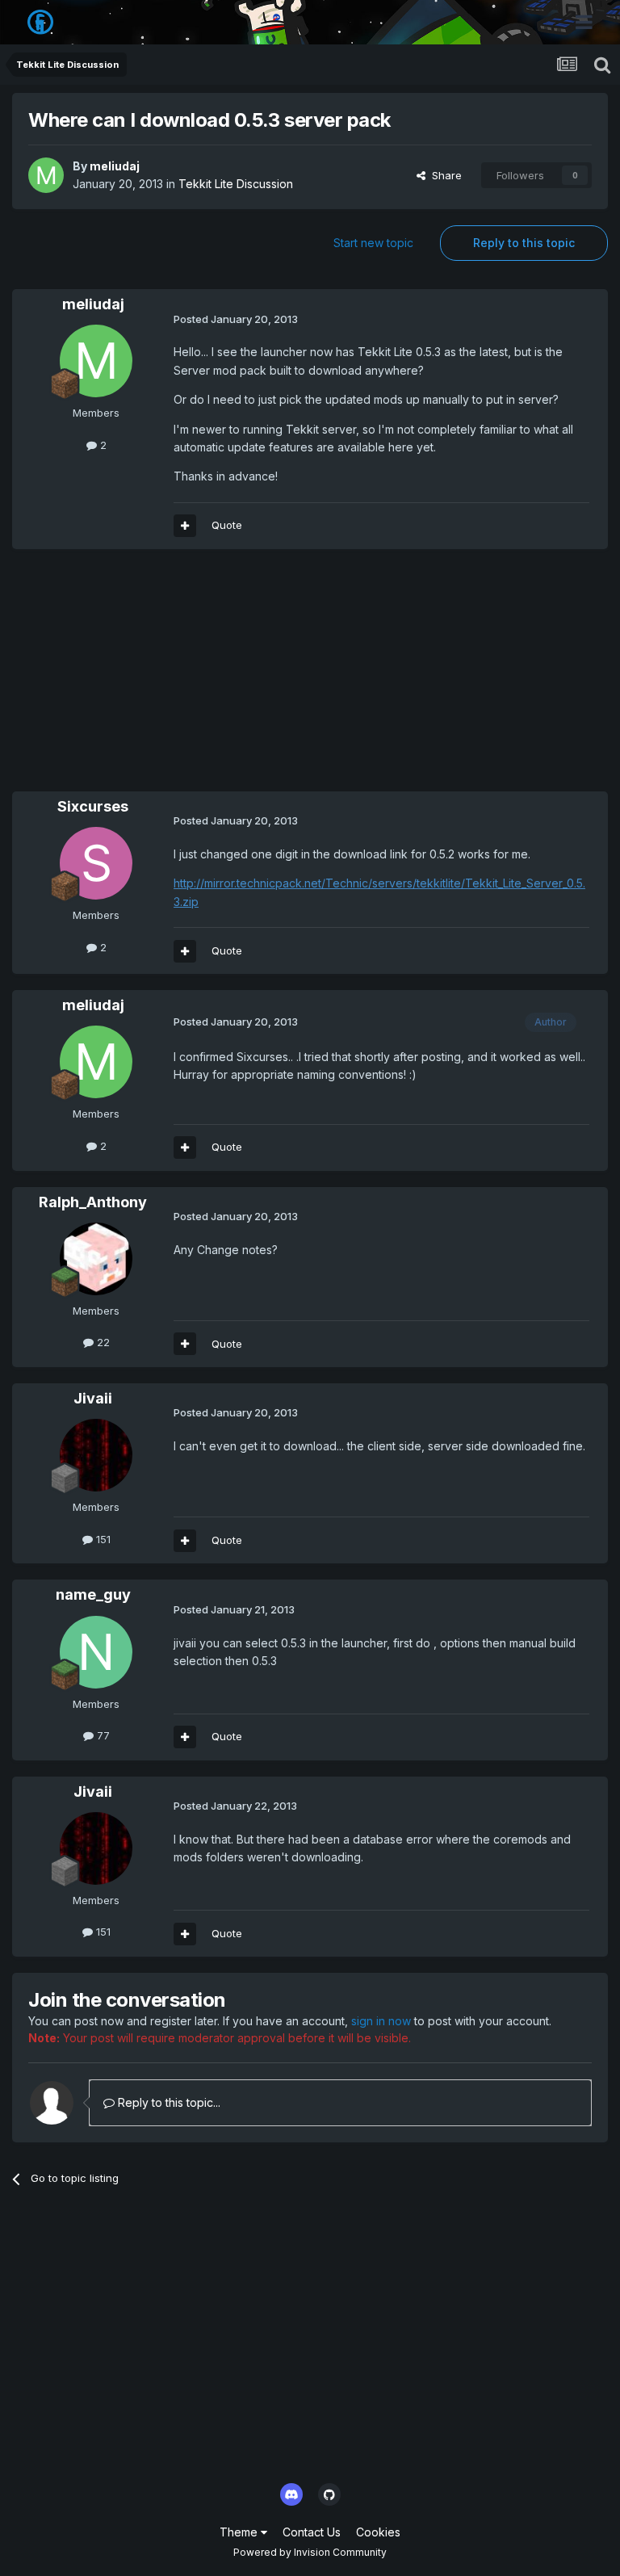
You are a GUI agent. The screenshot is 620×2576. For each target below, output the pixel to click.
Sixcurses (93, 806)
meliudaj (115, 166)
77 (102, 1735)
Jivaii (93, 1398)
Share (444, 175)
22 (102, 1342)
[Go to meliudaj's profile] (46, 175)
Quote (227, 525)
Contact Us (312, 2532)
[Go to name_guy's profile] (96, 1652)
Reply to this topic (524, 243)
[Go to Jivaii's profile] (96, 1455)
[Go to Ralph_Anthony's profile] (96, 1259)
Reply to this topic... (168, 2102)
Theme (240, 2532)
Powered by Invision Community (310, 2552)
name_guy (93, 1594)
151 (102, 1539)
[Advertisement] (201, 678)
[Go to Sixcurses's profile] (96, 863)
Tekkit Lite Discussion (236, 184)
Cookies (378, 2532)
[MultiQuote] (185, 526)
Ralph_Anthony (93, 1202)
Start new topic (373, 243)
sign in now (381, 2021)
